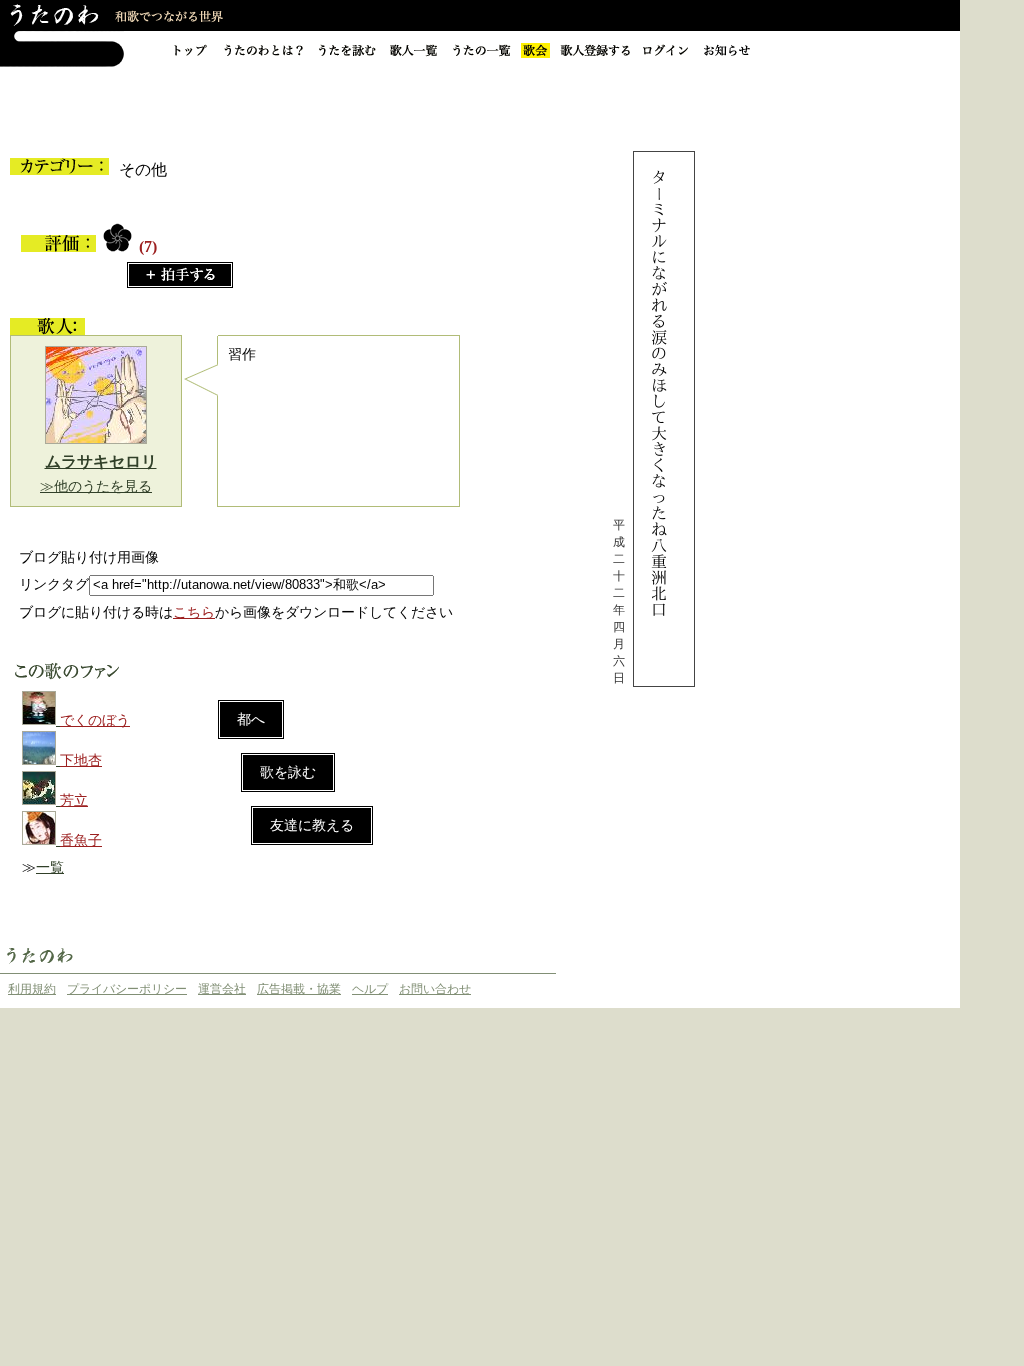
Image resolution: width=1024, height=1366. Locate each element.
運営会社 (222, 989)
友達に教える (312, 825)
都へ (251, 719)
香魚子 (81, 840)
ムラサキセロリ (101, 461)
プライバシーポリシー (127, 989)
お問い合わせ (435, 989)
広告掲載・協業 (299, 989)
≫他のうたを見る (96, 486)
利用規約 (32, 989)
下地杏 (81, 760)
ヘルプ (370, 989)
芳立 (74, 800)
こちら (194, 612)
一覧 (50, 867)
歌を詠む (288, 772)
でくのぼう (95, 720)
